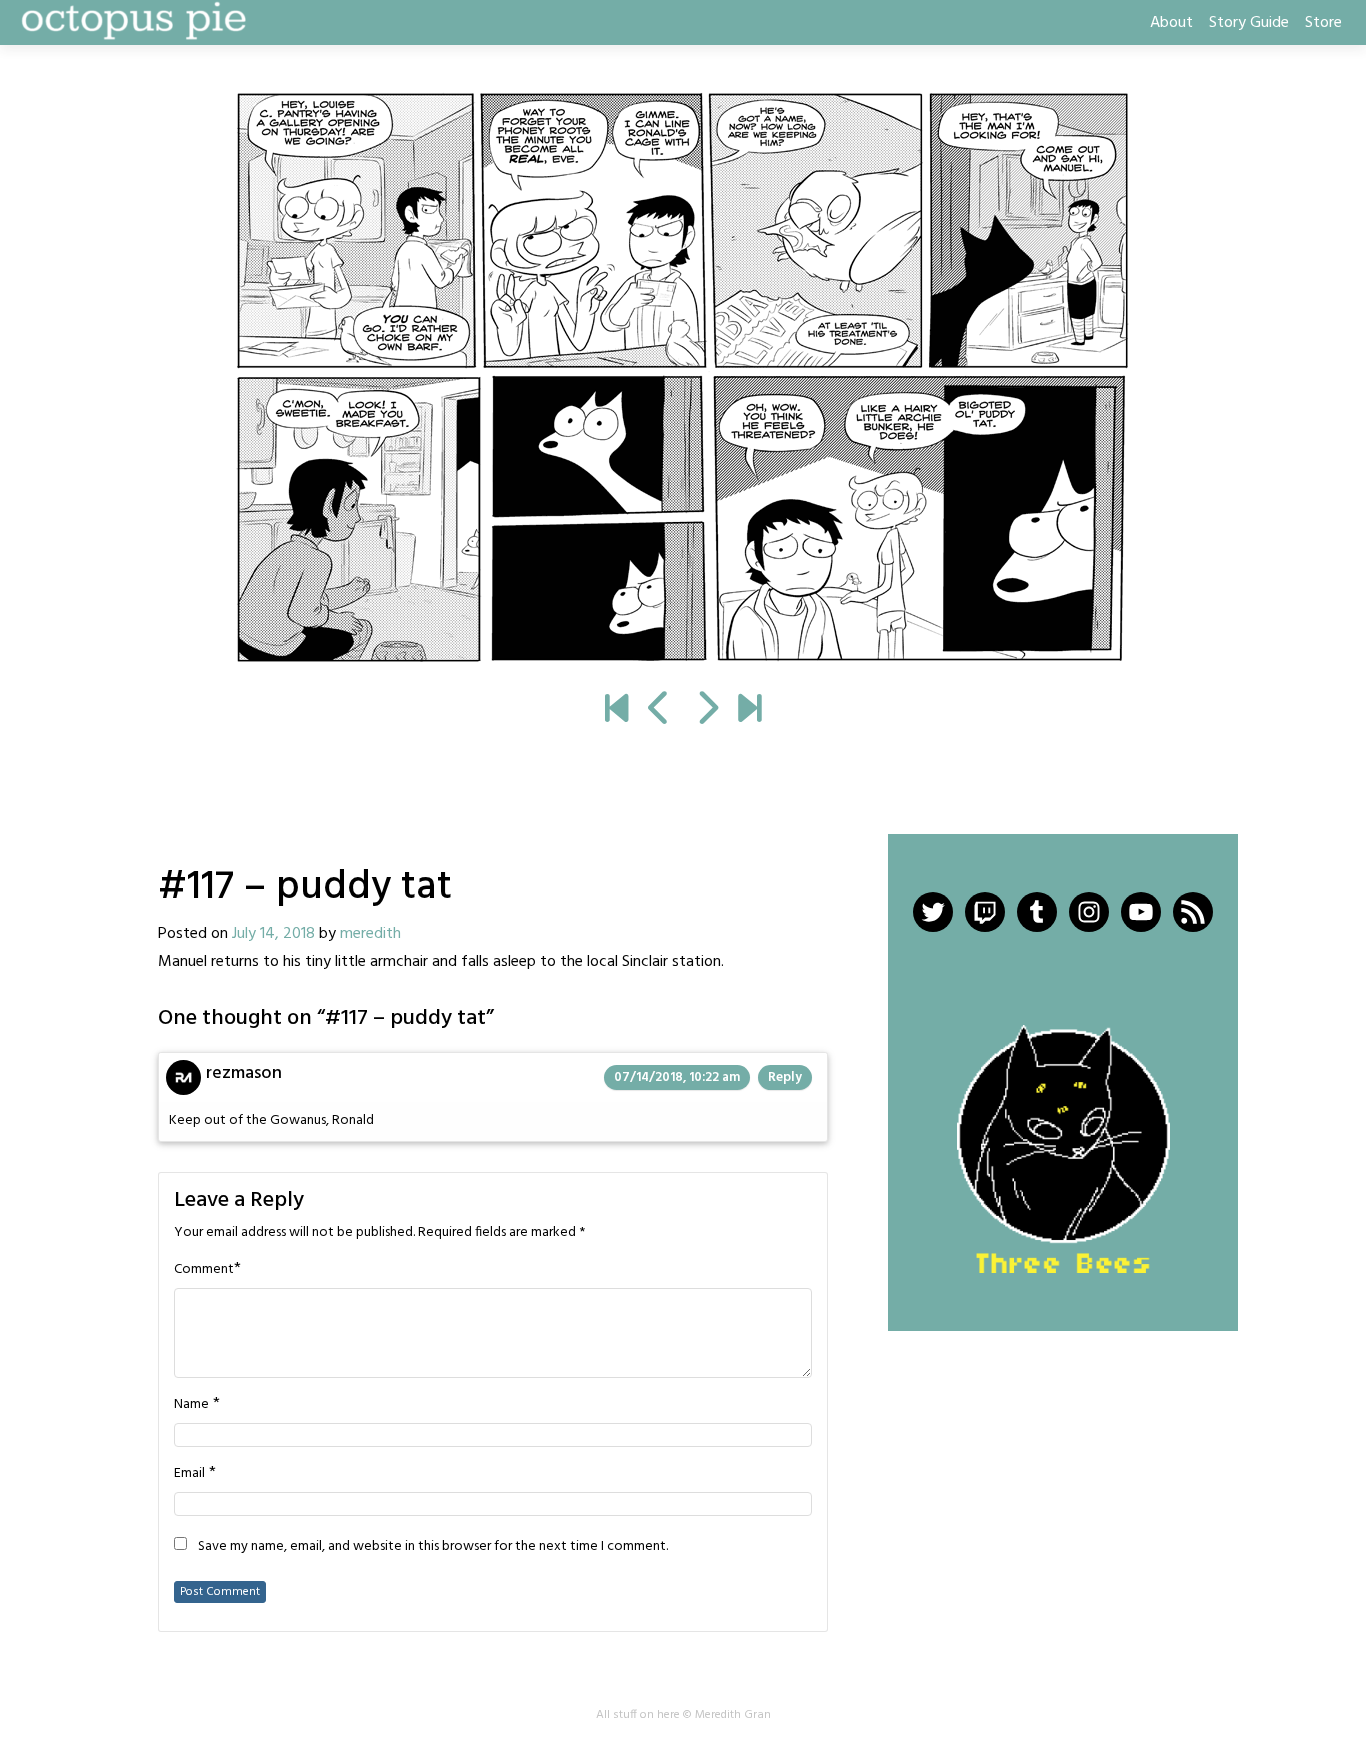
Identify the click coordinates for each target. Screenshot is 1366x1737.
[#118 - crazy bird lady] (683, 378)
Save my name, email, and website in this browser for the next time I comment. (433, 1547)
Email (189, 1474)
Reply (785, 1077)
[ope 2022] (749, 711)
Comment (204, 1270)
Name (191, 1405)
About (1171, 23)
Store (1323, 23)
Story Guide (1249, 23)
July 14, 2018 (273, 934)
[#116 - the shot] (659, 711)
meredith (370, 934)
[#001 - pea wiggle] (616, 711)
